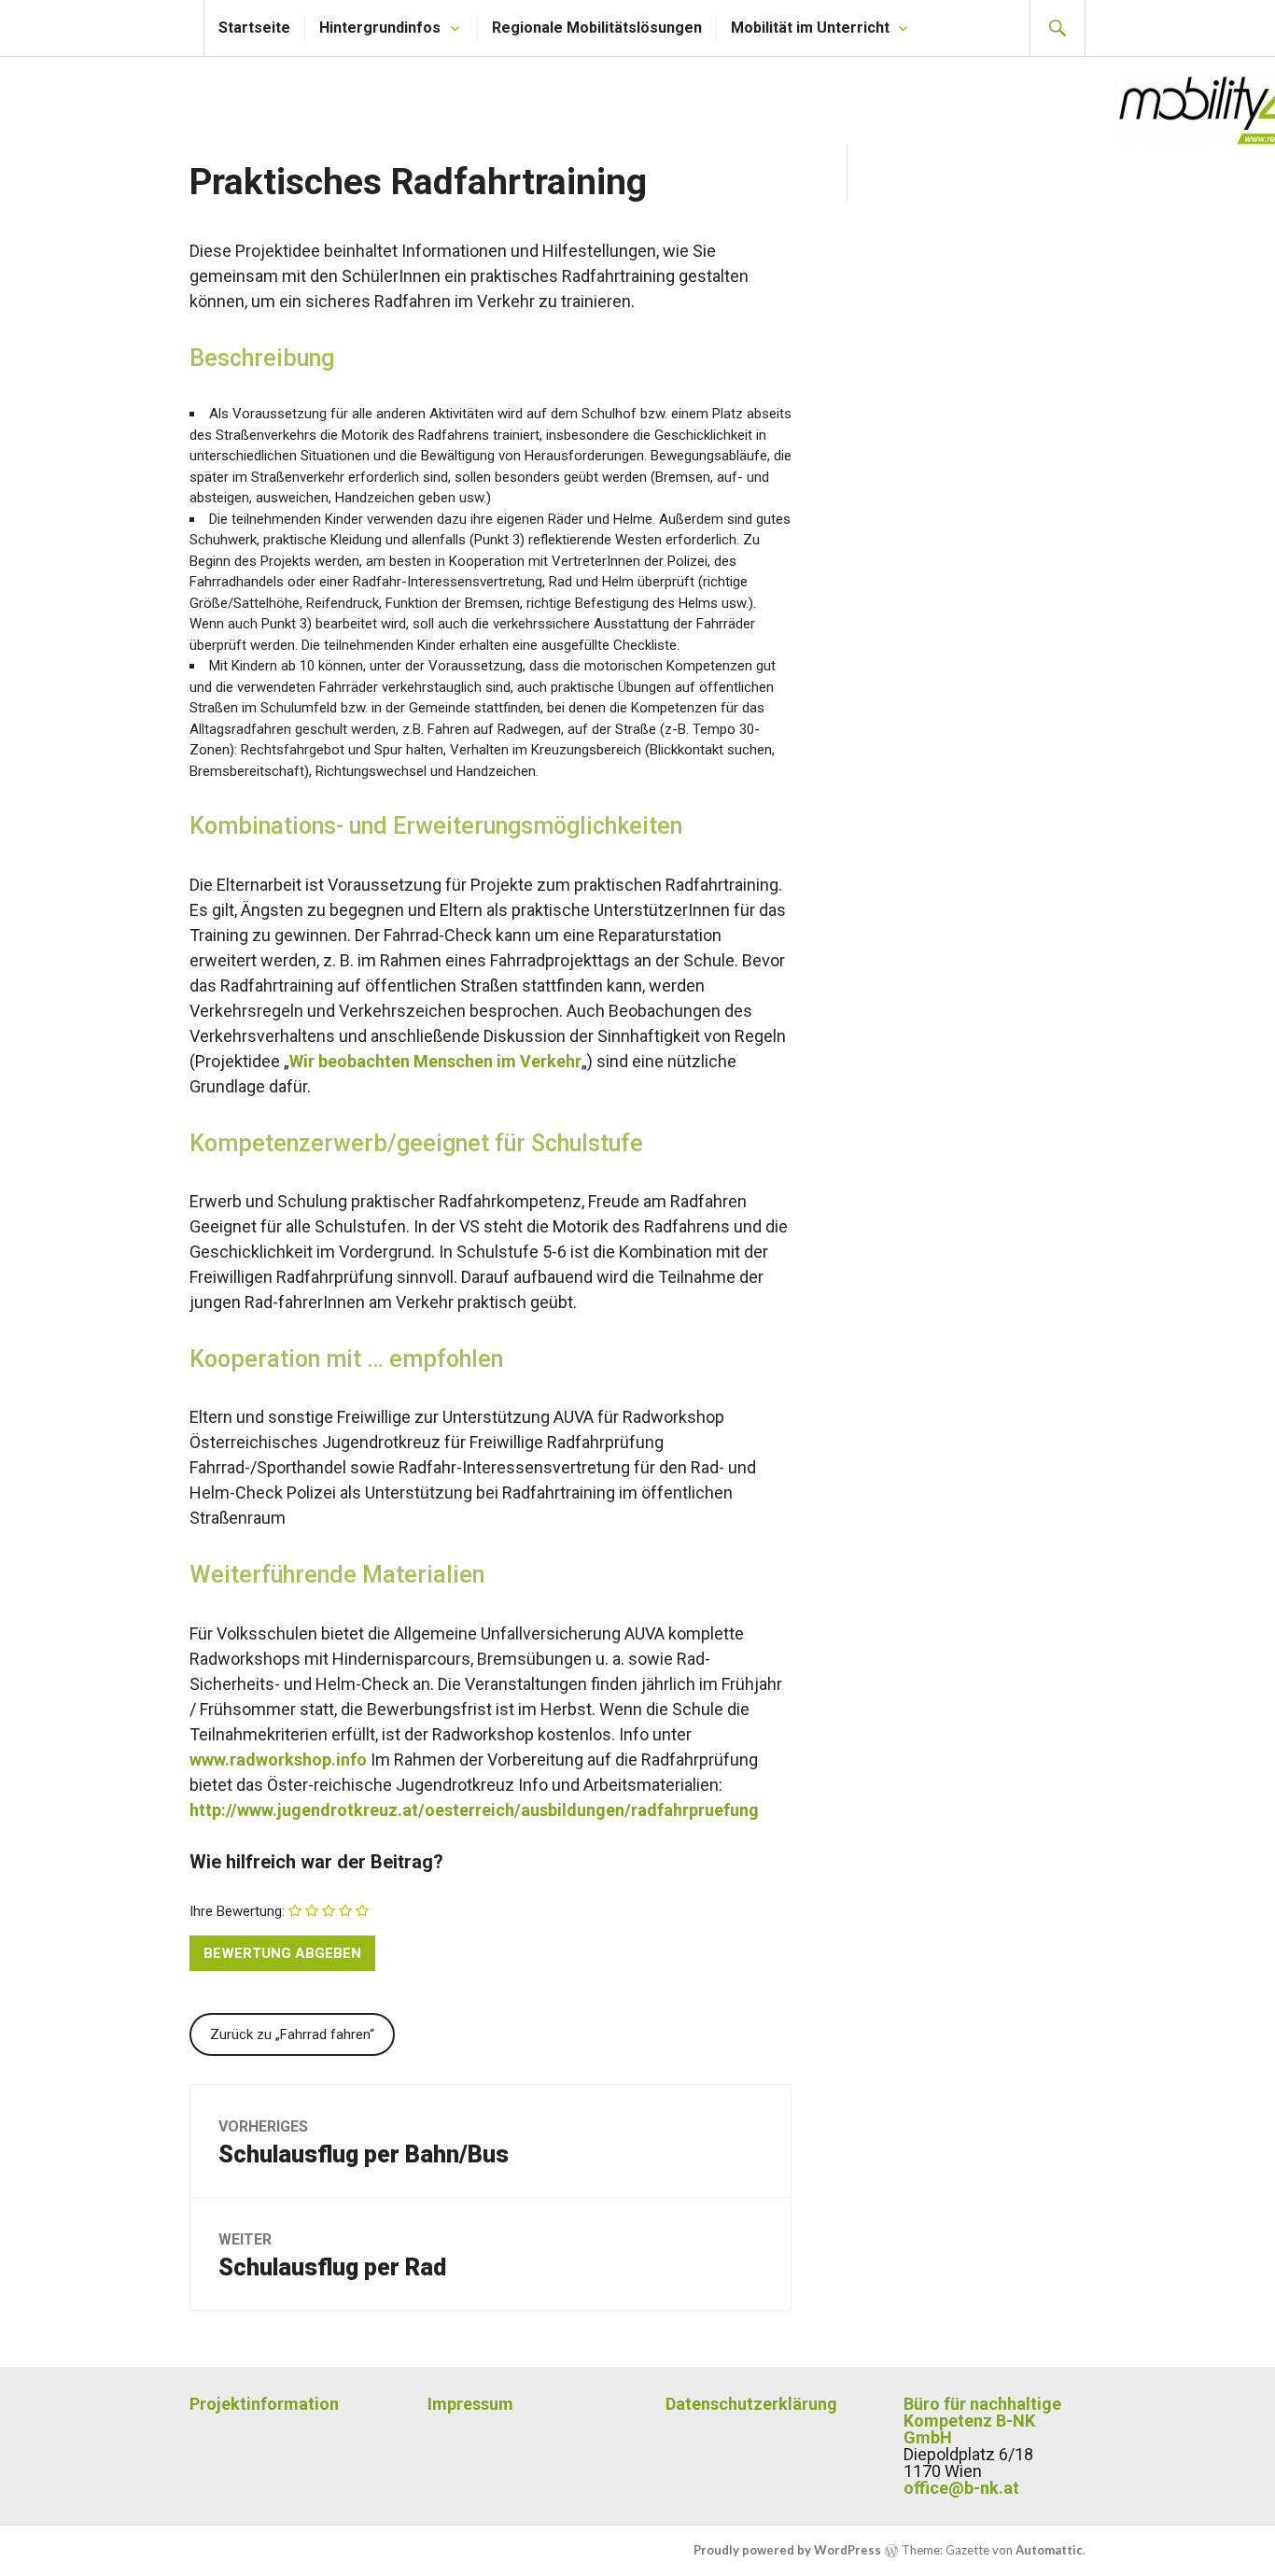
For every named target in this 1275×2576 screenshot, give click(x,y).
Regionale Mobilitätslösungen (597, 28)
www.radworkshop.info (278, 1760)
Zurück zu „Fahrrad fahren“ (292, 2034)
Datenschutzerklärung (751, 2404)
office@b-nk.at (961, 2488)
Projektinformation (264, 2404)
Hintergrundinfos (380, 28)
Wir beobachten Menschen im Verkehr (435, 1061)
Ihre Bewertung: (237, 1911)
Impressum (470, 2404)
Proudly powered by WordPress (787, 2550)
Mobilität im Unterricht (810, 28)
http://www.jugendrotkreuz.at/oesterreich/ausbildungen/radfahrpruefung (474, 1810)
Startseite (254, 28)
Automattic (1049, 2550)
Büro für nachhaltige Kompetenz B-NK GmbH (982, 2421)
